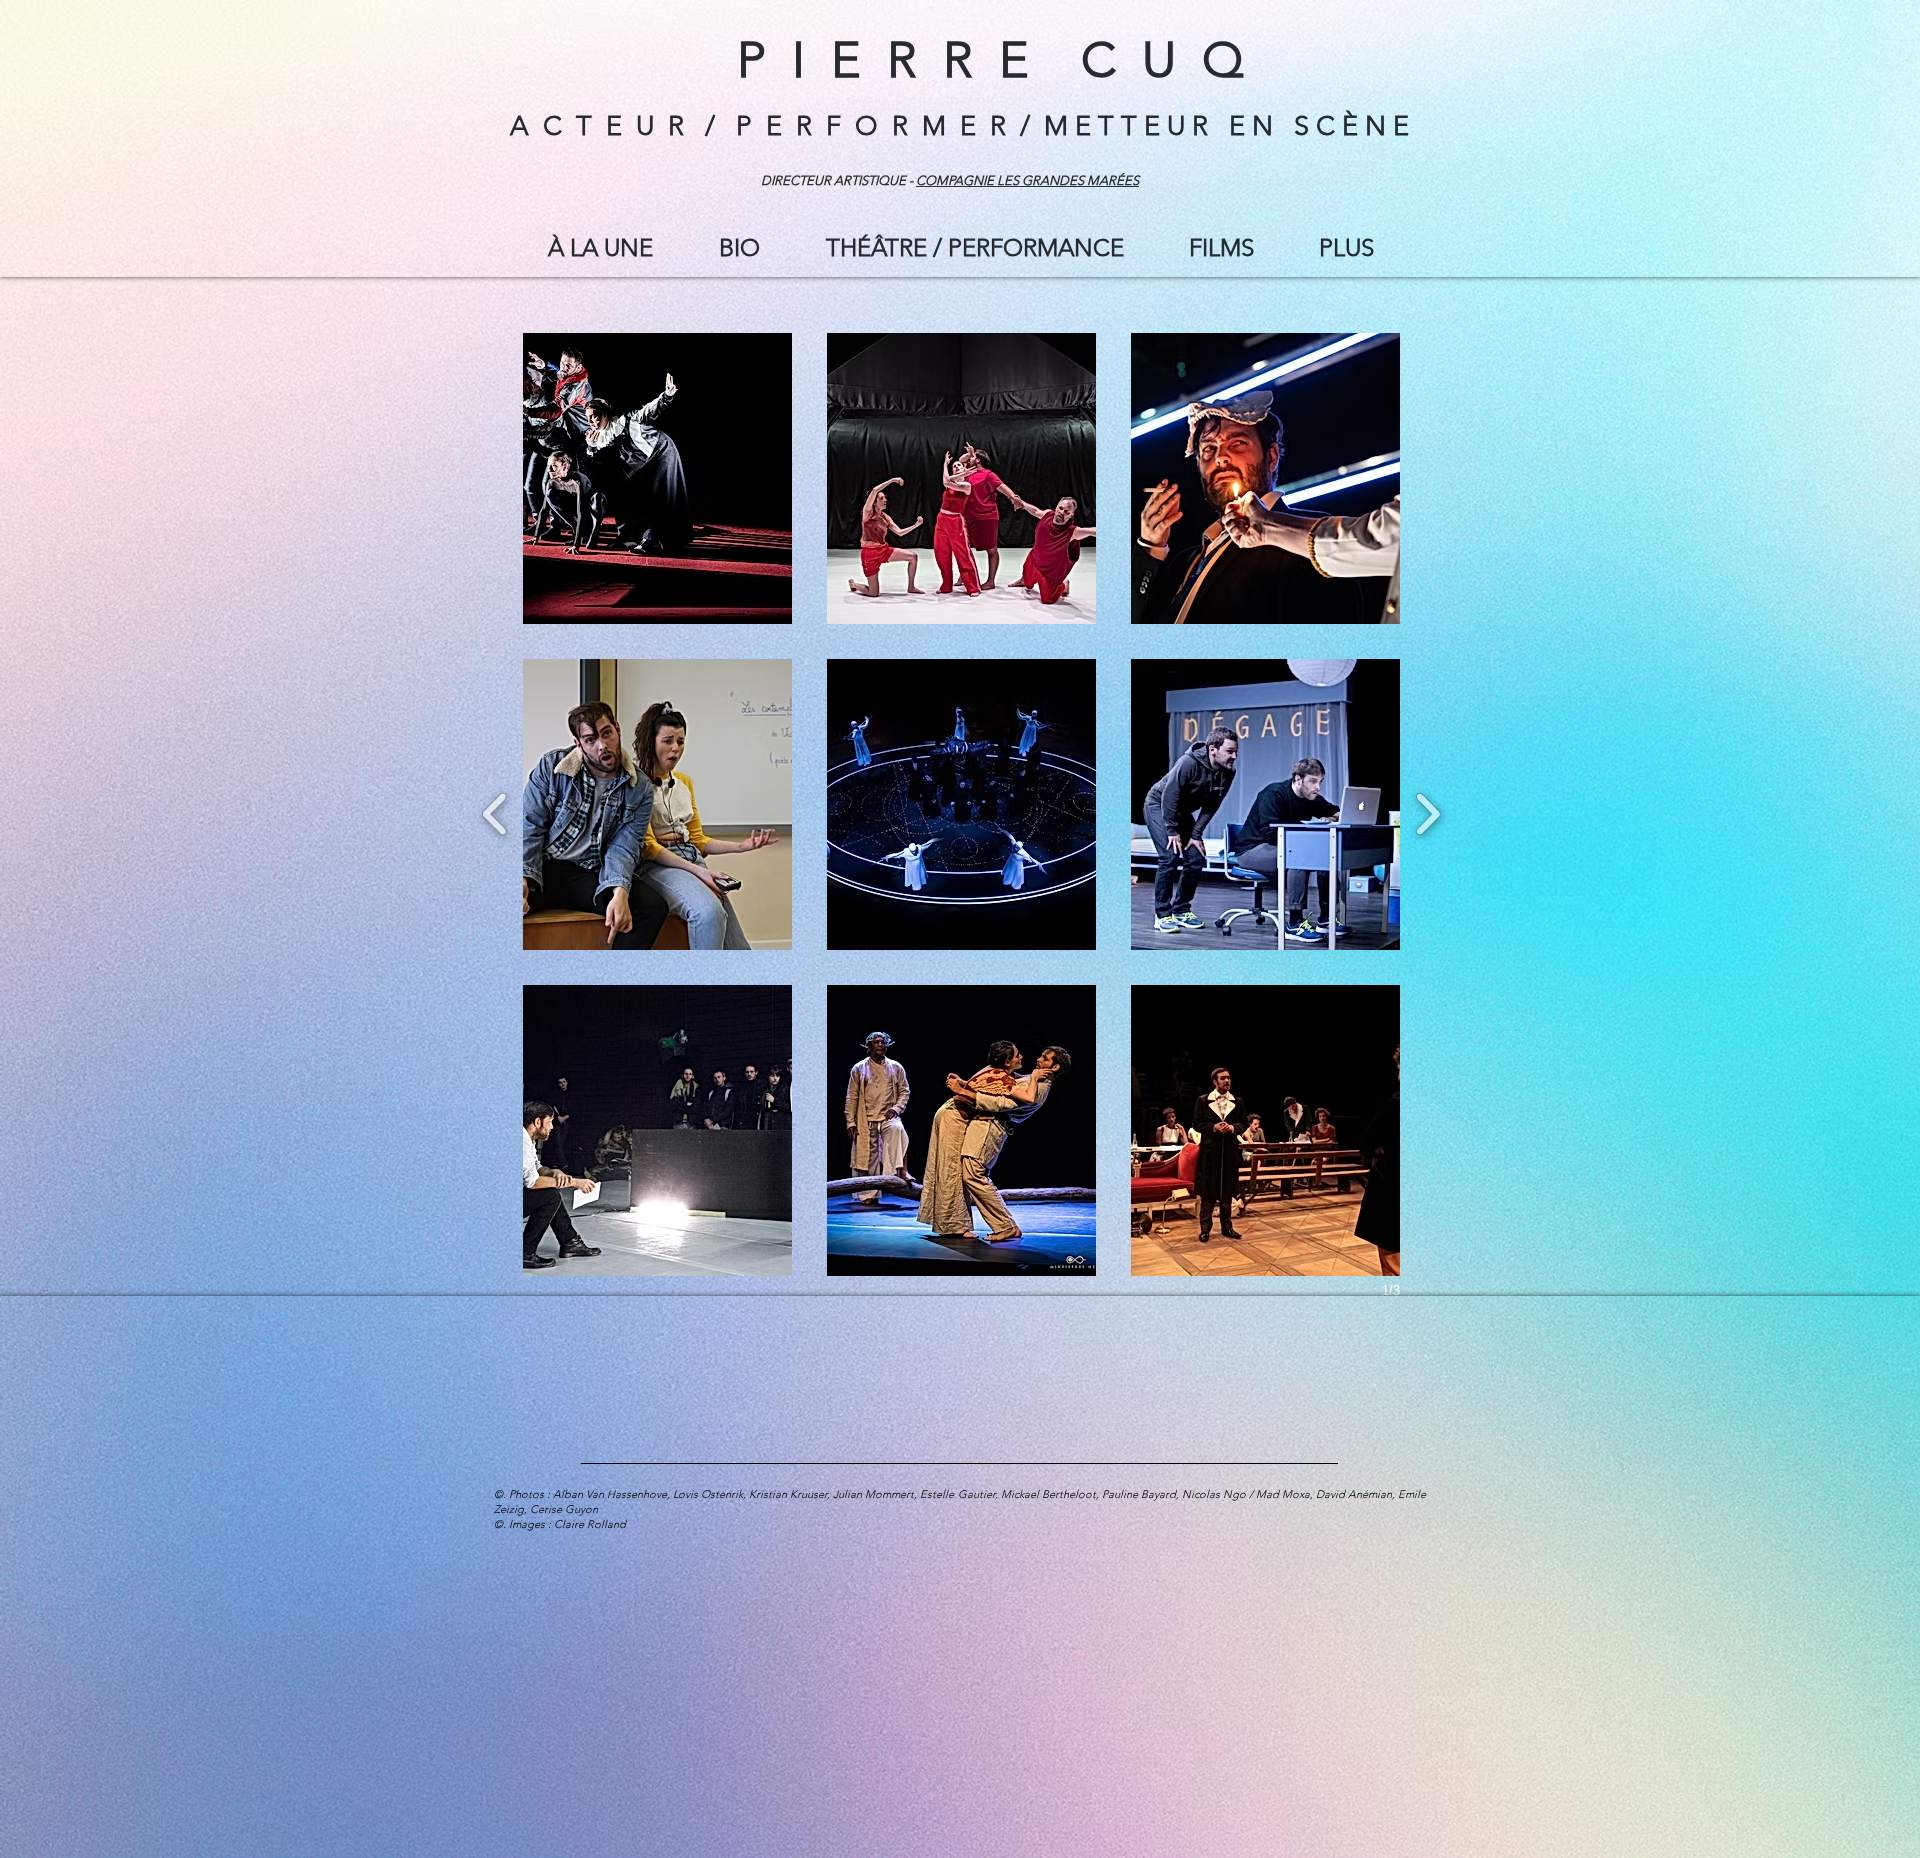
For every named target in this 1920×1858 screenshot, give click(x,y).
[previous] (495, 811)
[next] (1427, 811)
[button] (1221, 248)
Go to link (566, 602)
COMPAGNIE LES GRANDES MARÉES (1027, 180)
